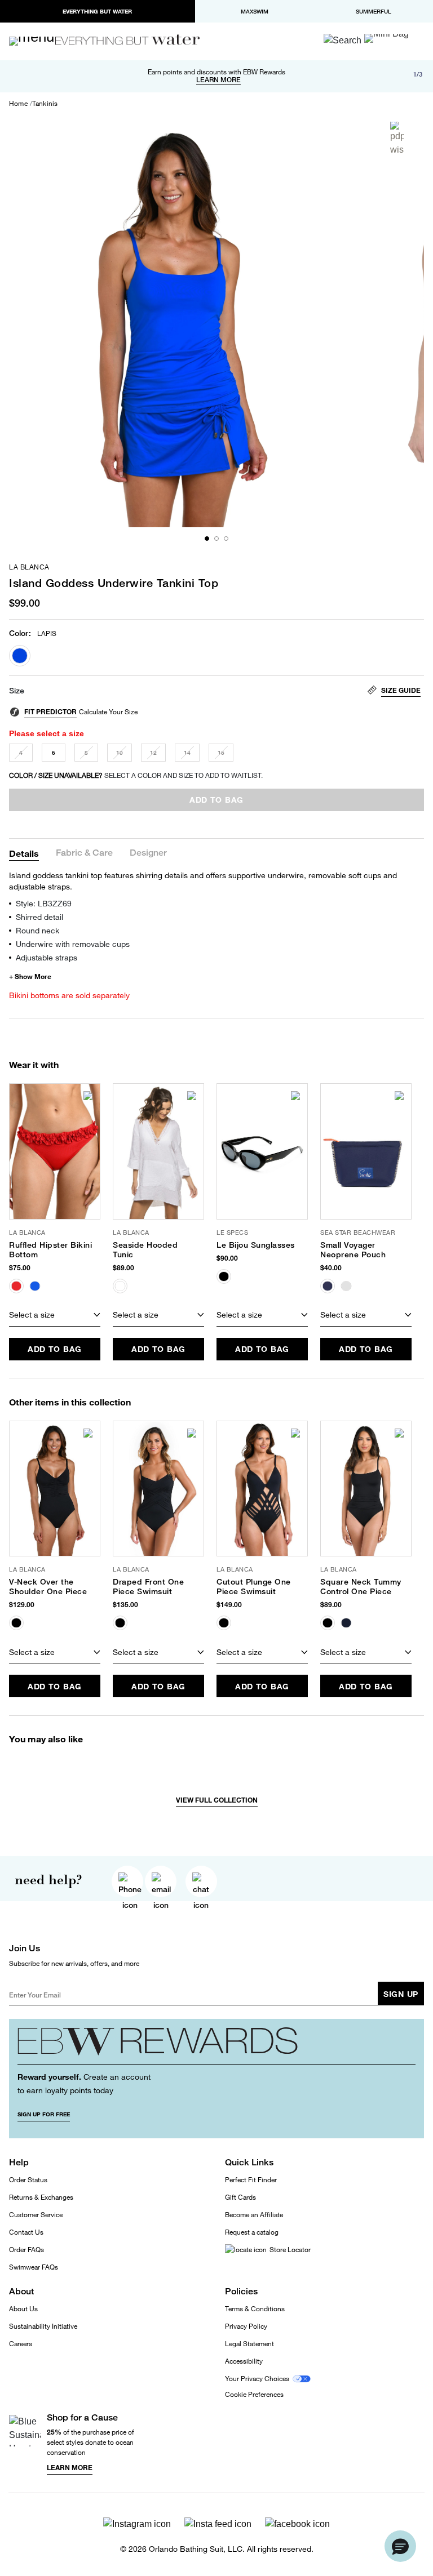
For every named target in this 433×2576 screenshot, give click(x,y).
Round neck (37, 930)
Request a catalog (252, 2232)
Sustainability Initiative (43, 2326)
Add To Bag (55, 1349)
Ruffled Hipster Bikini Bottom (50, 1250)
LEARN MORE (218, 80)
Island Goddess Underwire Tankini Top (114, 583)
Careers (21, 2344)
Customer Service (36, 2215)
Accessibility (244, 2361)
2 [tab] (216, 539)
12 (153, 753)
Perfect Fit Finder (251, 2180)
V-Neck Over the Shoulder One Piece (48, 1587)
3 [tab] (226, 539)
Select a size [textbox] (32, 1314)
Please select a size (47, 733)
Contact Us (26, 2232)
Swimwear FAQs (34, 2267)
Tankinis (45, 104)
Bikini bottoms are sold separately (69, 995)
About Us (23, 2309)
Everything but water (97, 11)
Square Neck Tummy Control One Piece (361, 1587)
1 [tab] (207, 539)
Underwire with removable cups (73, 944)
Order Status (28, 2180)
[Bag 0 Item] (386, 38)
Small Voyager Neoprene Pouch (353, 1250)
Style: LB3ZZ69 (44, 903)
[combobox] (55, 1315)
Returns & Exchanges (41, 2197)
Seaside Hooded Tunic (145, 1250)
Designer (148, 853)
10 (120, 753)
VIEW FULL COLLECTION (217, 1800)
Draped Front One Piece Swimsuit (148, 1587)
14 (187, 753)
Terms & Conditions (255, 2309)
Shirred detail (39, 917)
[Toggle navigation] (37, 41)
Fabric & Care (84, 853)
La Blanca (29, 567)
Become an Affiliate (254, 2215)
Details (24, 853)
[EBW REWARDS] (216, 2046)
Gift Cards (240, 2197)
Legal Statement (249, 2344)
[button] (400, 2546)
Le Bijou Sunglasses (256, 1245)
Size (17, 691)
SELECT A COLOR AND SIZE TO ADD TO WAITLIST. (136, 775)
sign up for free (44, 2114)
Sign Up (401, 1994)
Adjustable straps (47, 957)
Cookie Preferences (254, 2395)
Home (18, 104)
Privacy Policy (246, 2326)
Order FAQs (26, 2250)
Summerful (374, 11)
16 (221, 753)
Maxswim (255, 11)
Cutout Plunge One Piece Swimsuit (254, 1587)
